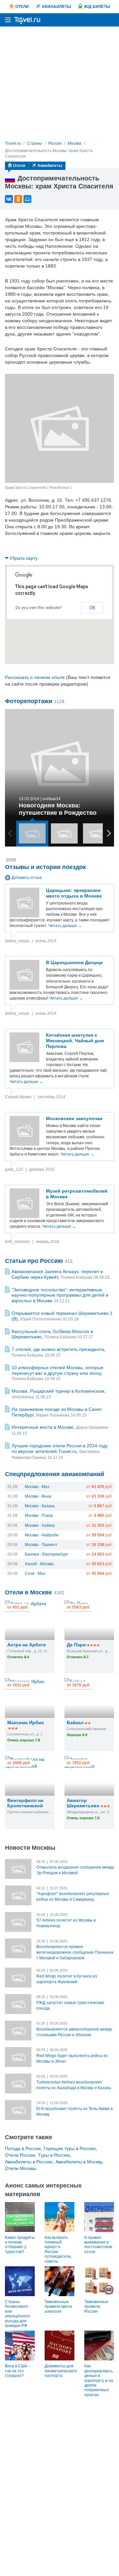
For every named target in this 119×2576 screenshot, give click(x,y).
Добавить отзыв (27, 878)
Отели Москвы (21, 2168)
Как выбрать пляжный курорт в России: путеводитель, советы (58, 2249)
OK (92, 608)
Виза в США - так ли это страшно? (17, 2371)
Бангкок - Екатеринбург (46, 1554)
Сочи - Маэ (35, 1573)
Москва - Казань (40, 1506)
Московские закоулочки (74, 1118)
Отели (22, 7)
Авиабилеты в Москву (79, 2162)
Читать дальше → (65, 926)
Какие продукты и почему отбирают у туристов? (20, 2245)
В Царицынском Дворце (74, 962)
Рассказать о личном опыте (35, 677)
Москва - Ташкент (41, 1545)
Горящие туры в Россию (70, 2148)
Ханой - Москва (39, 1564)
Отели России (20, 2155)
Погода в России (23, 2148)
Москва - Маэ (37, 1487)
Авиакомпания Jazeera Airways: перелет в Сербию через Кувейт (57, 1274)
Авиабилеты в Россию (29, 2162)
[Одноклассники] (18, 199)
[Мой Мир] (27, 199)
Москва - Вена (38, 1496)
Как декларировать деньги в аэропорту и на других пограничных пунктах (99, 2380)
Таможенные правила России (96, 2307)
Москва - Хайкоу (40, 1525)
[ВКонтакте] (9, 199)
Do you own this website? (39, 608)
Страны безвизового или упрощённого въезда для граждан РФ (18, 2314)
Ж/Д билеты (97, 7)
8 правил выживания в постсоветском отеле (98, 2245)
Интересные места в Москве (42, 1427)
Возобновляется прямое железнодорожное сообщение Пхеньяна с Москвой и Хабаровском (75, 1952)
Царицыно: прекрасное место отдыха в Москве (74, 893)
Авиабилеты (56, 7)
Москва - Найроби (42, 1535)
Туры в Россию (54, 2155)
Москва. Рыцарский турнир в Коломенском (58, 1391)
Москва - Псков (39, 1516)
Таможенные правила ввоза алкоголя (58, 2307)
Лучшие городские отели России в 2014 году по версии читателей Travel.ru (60, 1448)
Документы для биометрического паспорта (61, 2371)
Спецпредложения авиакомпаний (55, 1474)
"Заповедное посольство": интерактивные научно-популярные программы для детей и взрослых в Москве (60, 1295)
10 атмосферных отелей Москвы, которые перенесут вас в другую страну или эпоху (58, 1370)
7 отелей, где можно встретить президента (58, 1349)
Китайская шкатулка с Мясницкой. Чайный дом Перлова (75, 1041)
